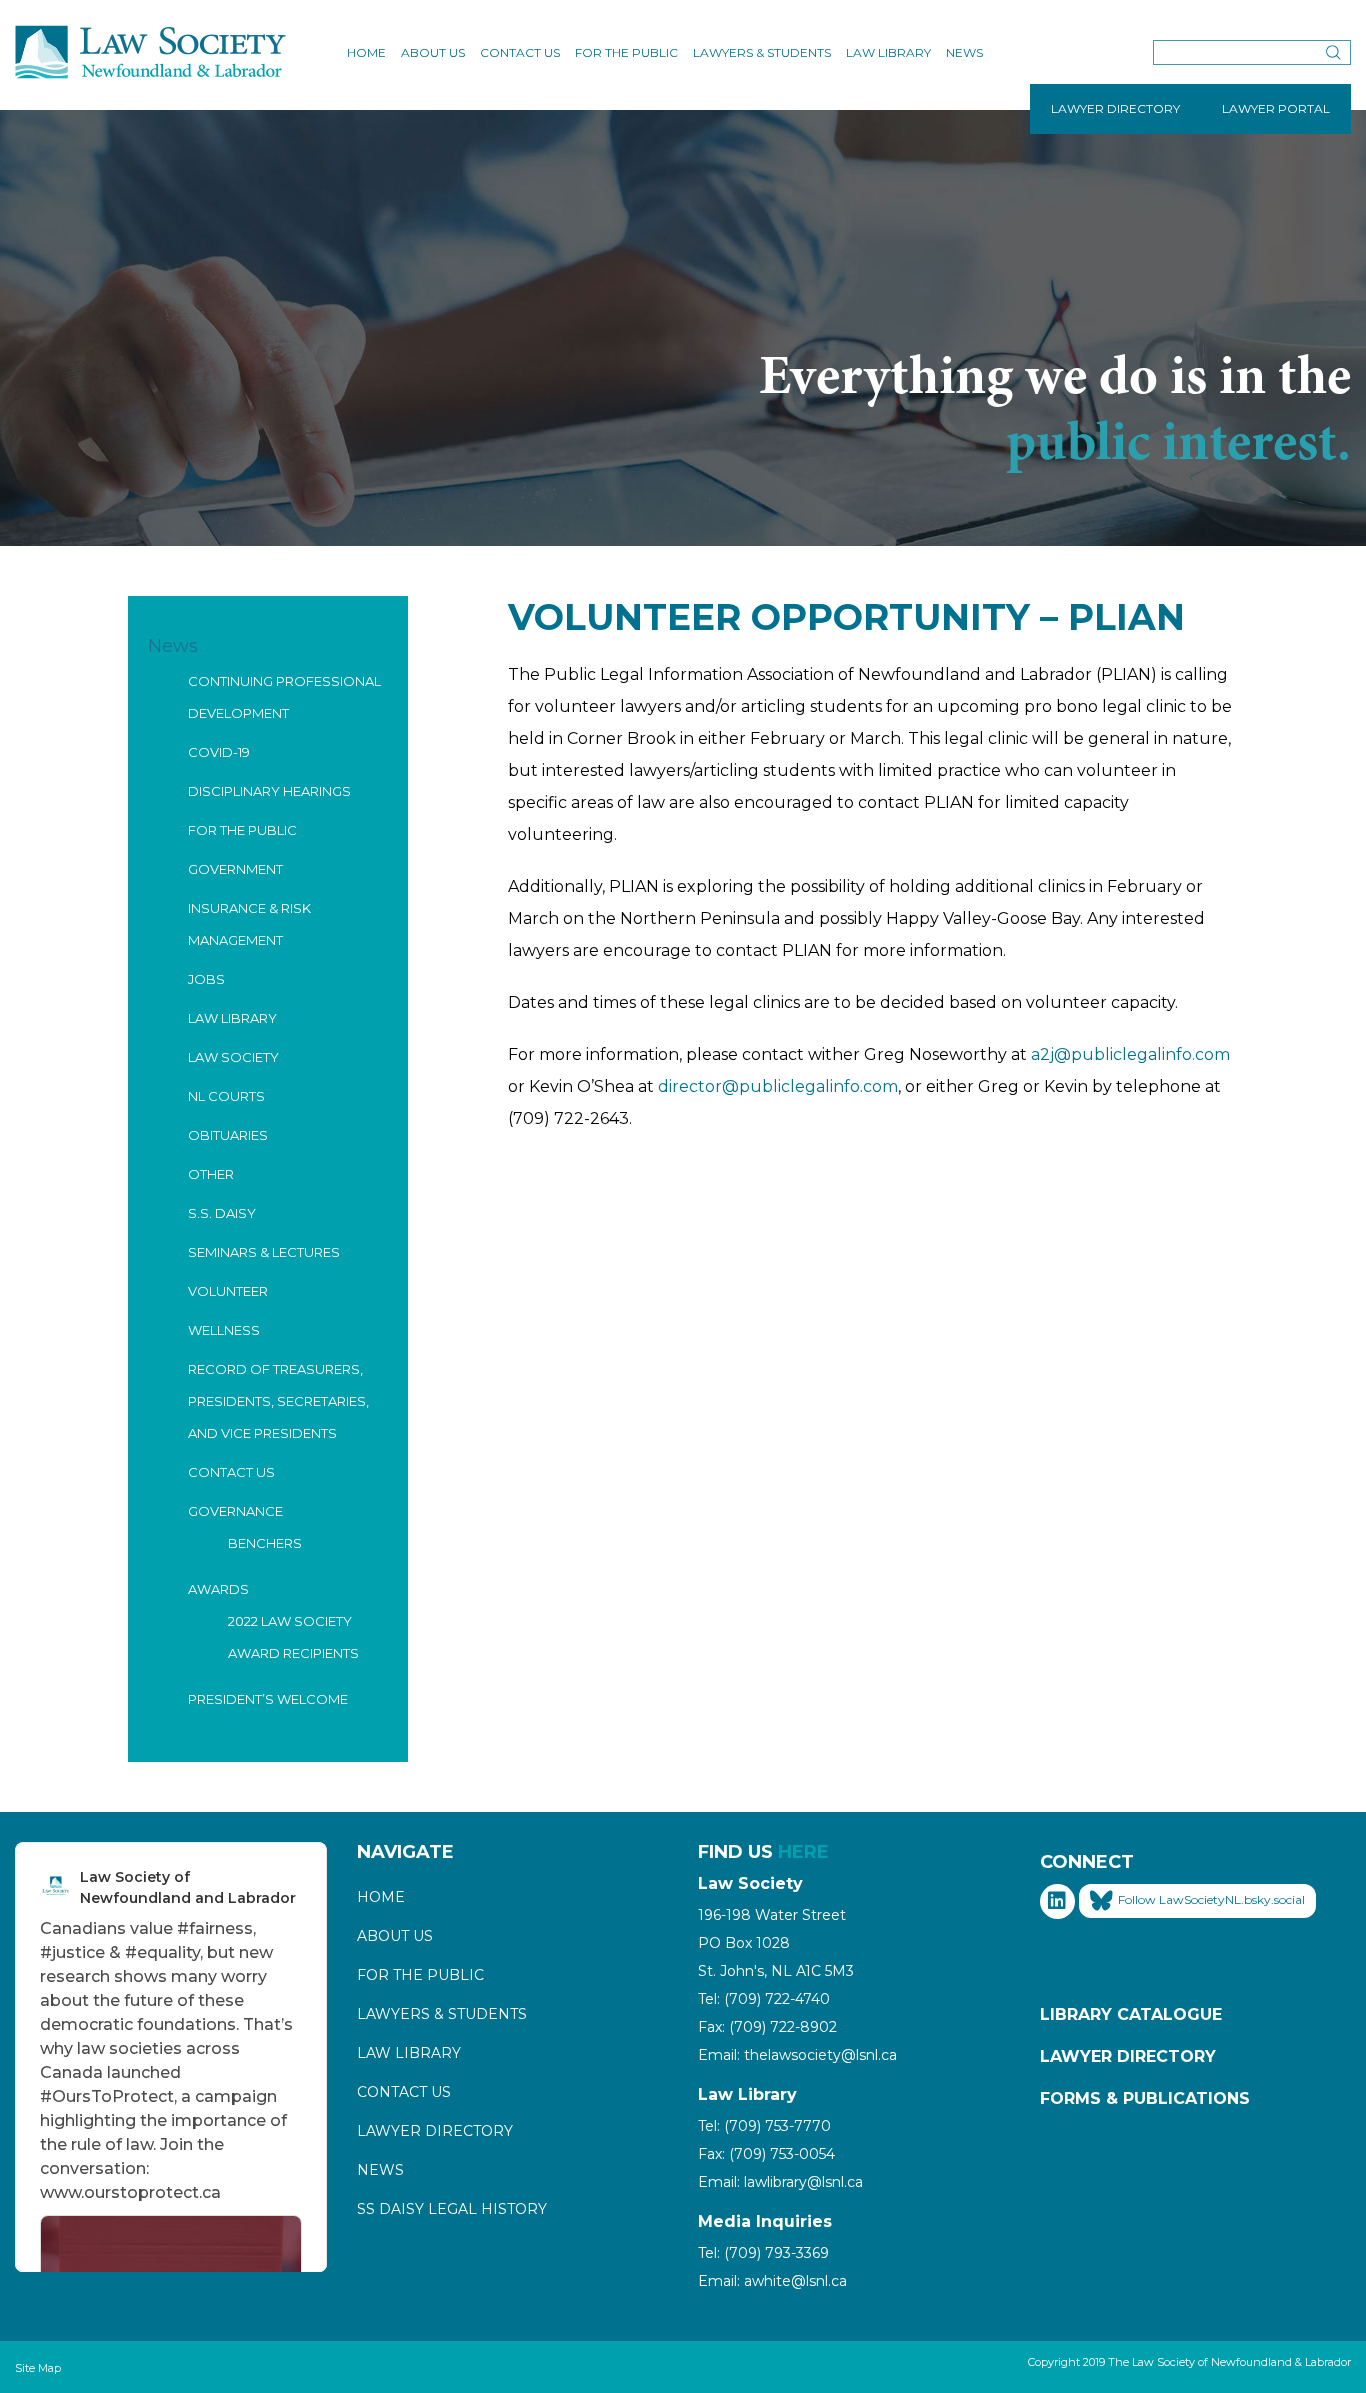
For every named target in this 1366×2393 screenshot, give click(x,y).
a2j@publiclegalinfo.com (1130, 1054)
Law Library (888, 52)
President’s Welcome (268, 1699)
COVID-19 (219, 752)
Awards (218, 1589)
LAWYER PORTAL (1276, 108)
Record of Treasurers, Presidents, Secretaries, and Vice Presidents (278, 1401)
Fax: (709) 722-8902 (767, 2027)
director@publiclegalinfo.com (778, 1086)
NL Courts (226, 1096)
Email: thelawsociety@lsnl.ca (797, 2055)
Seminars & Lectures (264, 1252)
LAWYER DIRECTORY (1115, 108)
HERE (803, 1852)
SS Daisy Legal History (452, 2209)
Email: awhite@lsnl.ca (772, 2281)
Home (366, 52)
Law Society (233, 1057)
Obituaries (228, 1135)
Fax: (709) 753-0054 (766, 2154)
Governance (235, 1511)
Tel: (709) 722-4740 (764, 1999)
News (964, 52)
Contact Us (520, 52)
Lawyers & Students (762, 52)
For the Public (626, 52)
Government (235, 869)
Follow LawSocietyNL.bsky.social (1211, 1900)
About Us (433, 52)
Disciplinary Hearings (269, 791)
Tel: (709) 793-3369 (763, 2253)
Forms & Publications (1145, 2098)
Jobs (206, 979)
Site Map (38, 2368)
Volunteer (228, 1291)
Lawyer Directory (435, 2131)
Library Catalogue (1131, 2014)
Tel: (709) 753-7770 (764, 2126)
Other (211, 1174)
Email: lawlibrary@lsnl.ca (780, 2182)
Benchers (265, 1543)
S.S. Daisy (222, 1213)
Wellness (224, 1330)
